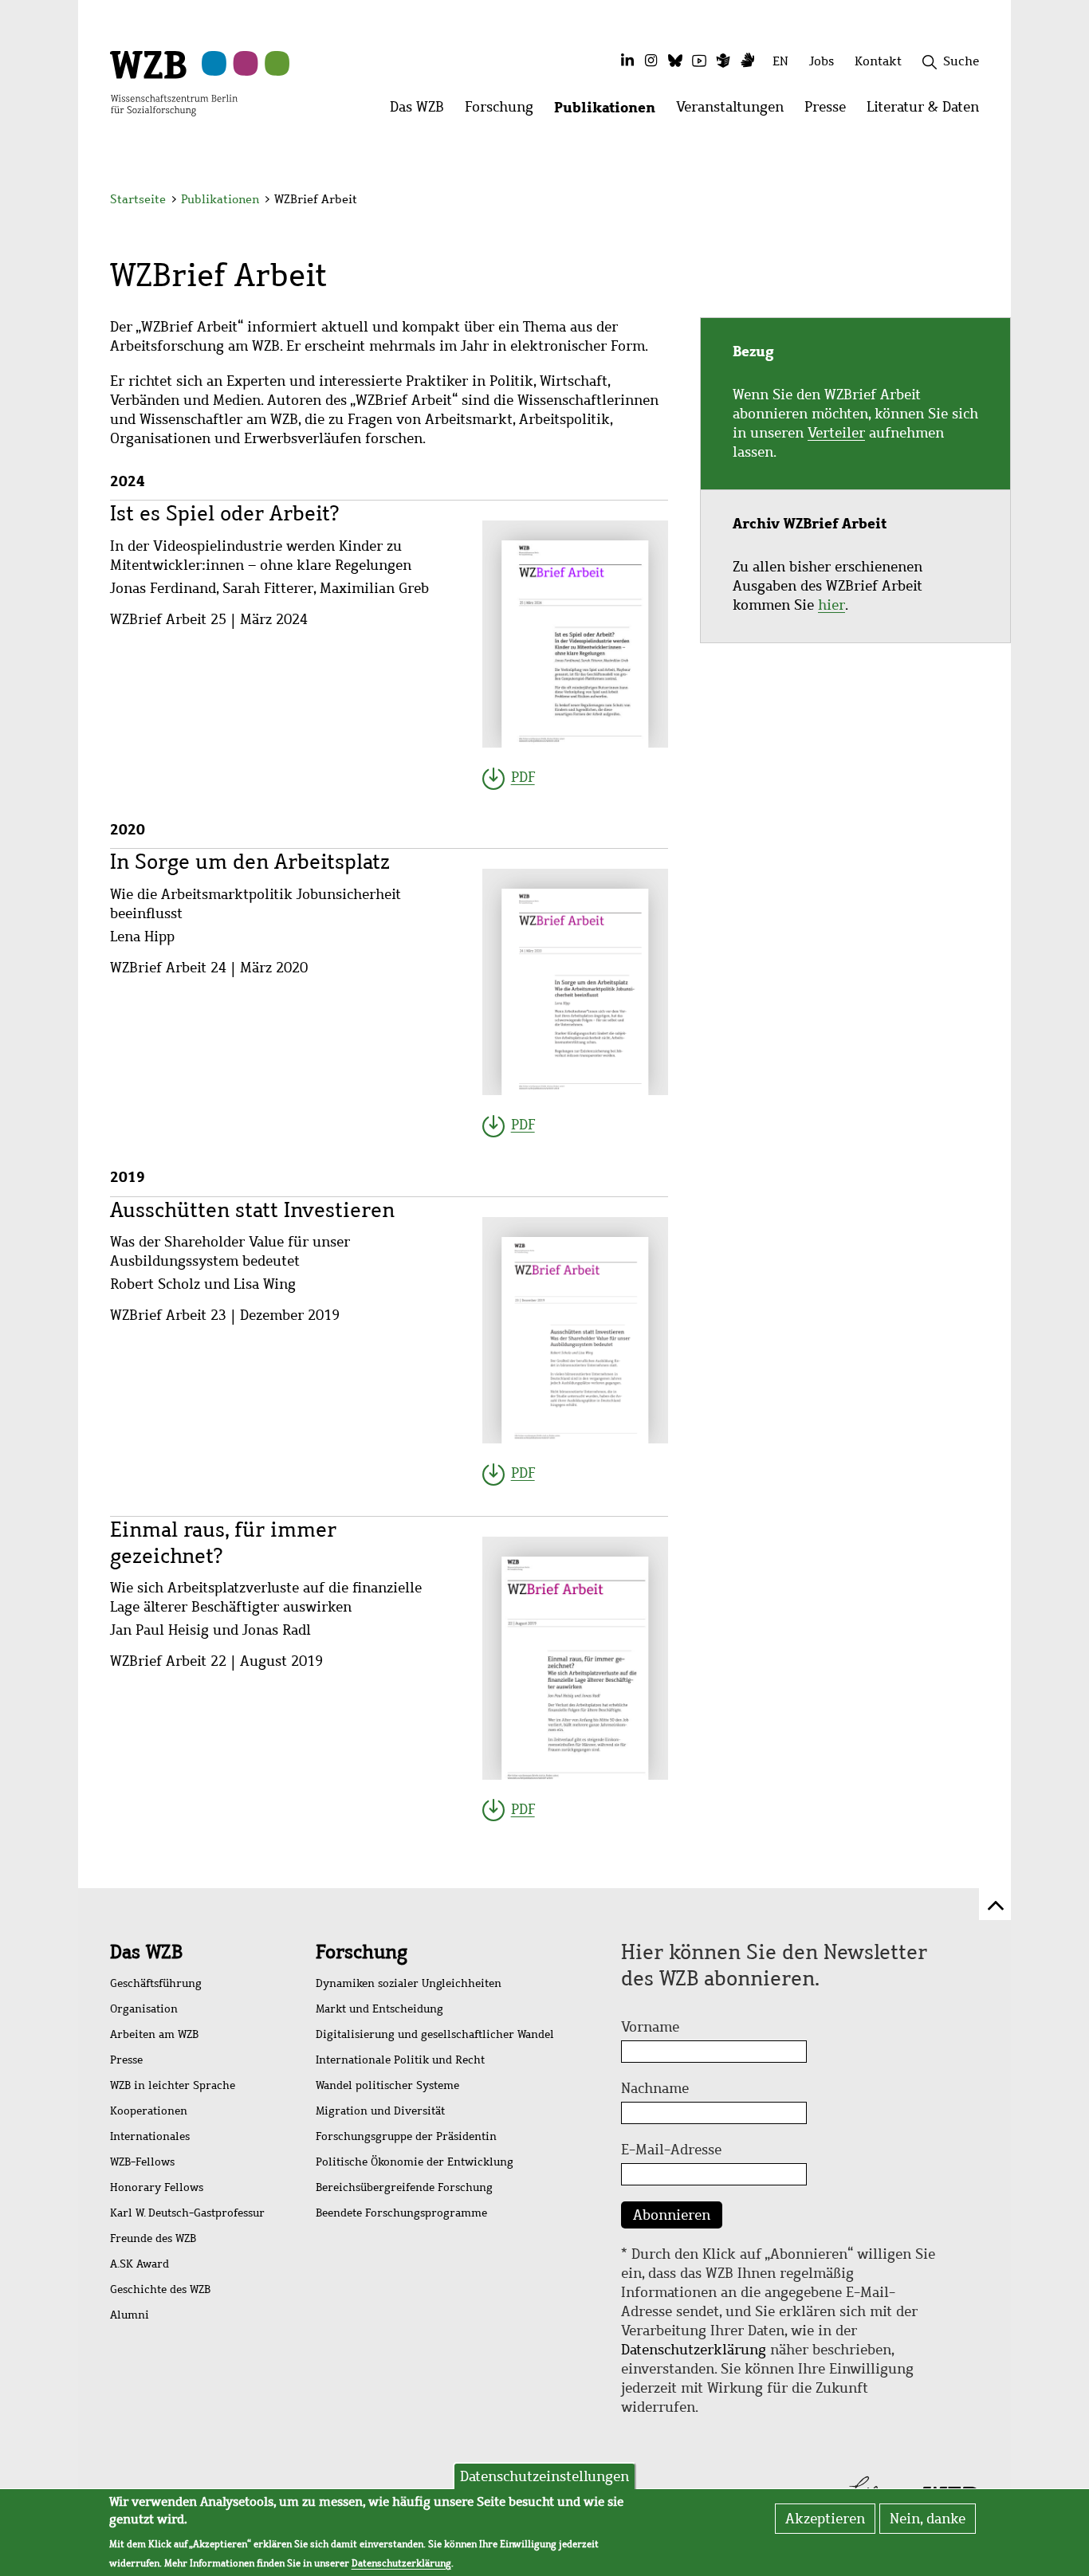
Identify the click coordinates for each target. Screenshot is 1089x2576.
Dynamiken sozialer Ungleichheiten (409, 1983)
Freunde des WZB (153, 2238)
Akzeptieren (825, 2519)
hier (831, 605)
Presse (126, 2060)
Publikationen (220, 199)
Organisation (144, 2009)
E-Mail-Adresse (671, 2150)
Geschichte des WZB (160, 2289)
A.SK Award (140, 2264)
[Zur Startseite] (174, 82)
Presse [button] (830, 111)
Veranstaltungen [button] (735, 111)
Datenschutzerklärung (694, 2350)
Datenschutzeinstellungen (544, 2476)
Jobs (822, 61)
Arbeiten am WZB (154, 2034)
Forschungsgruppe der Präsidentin (406, 2136)
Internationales (150, 2136)
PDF (523, 777)
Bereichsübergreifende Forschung (404, 2187)
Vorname (650, 2027)
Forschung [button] (504, 111)
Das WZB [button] (422, 111)
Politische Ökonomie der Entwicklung (415, 2162)
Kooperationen (149, 2111)
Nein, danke (928, 2519)
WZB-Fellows (142, 2162)
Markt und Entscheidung (379, 2009)
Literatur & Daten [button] (928, 111)
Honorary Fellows (157, 2187)
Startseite (138, 199)
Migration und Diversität (380, 2111)
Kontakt (878, 61)
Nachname (655, 2088)
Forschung (362, 1952)
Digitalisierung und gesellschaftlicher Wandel (435, 2034)
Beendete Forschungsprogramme (401, 2213)
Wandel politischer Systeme (387, 2085)
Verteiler (836, 433)
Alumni (130, 2315)
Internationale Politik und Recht (400, 2060)
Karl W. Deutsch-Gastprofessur (187, 2213)
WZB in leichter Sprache (173, 2085)
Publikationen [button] (610, 111)
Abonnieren (672, 2215)
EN (780, 61)
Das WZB (146, 1952)
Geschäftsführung (156, 1983)
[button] (982, 201)
